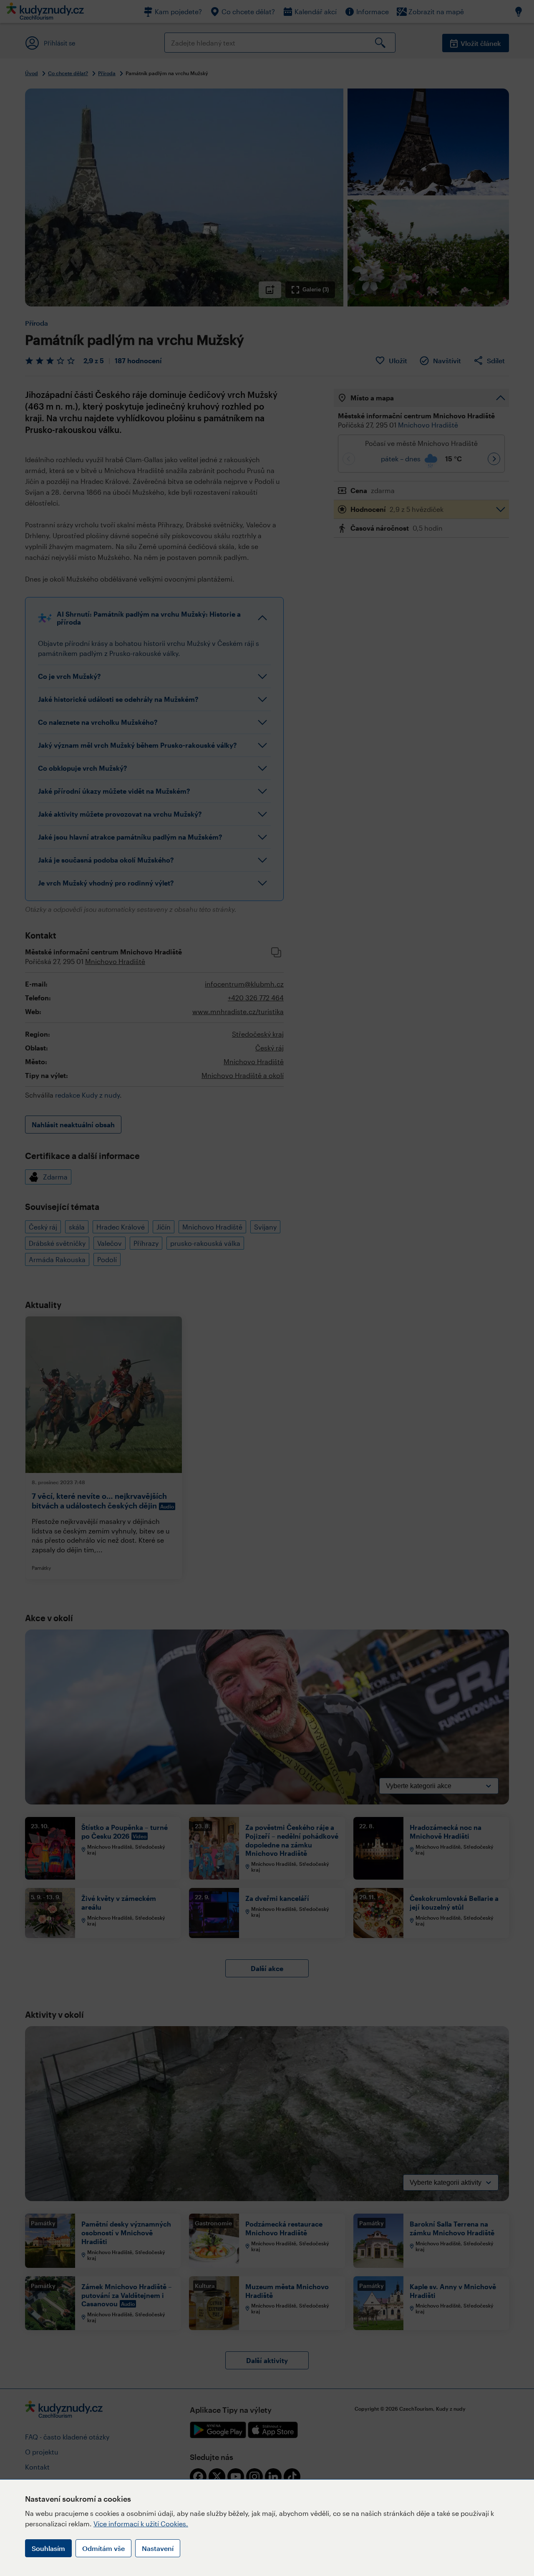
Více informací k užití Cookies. (141, 2524)
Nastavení (158, 2548)
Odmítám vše (103, 2548)
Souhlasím (48, 2548)
